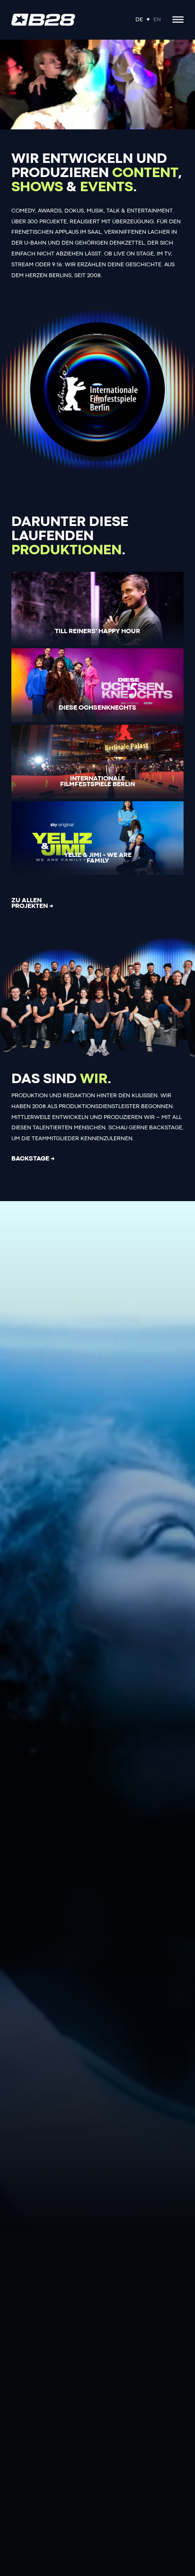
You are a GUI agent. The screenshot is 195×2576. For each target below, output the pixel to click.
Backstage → (33, 1159)
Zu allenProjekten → (32, 903)
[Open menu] (178, 20)
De (139, 20)
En (157, 20)
